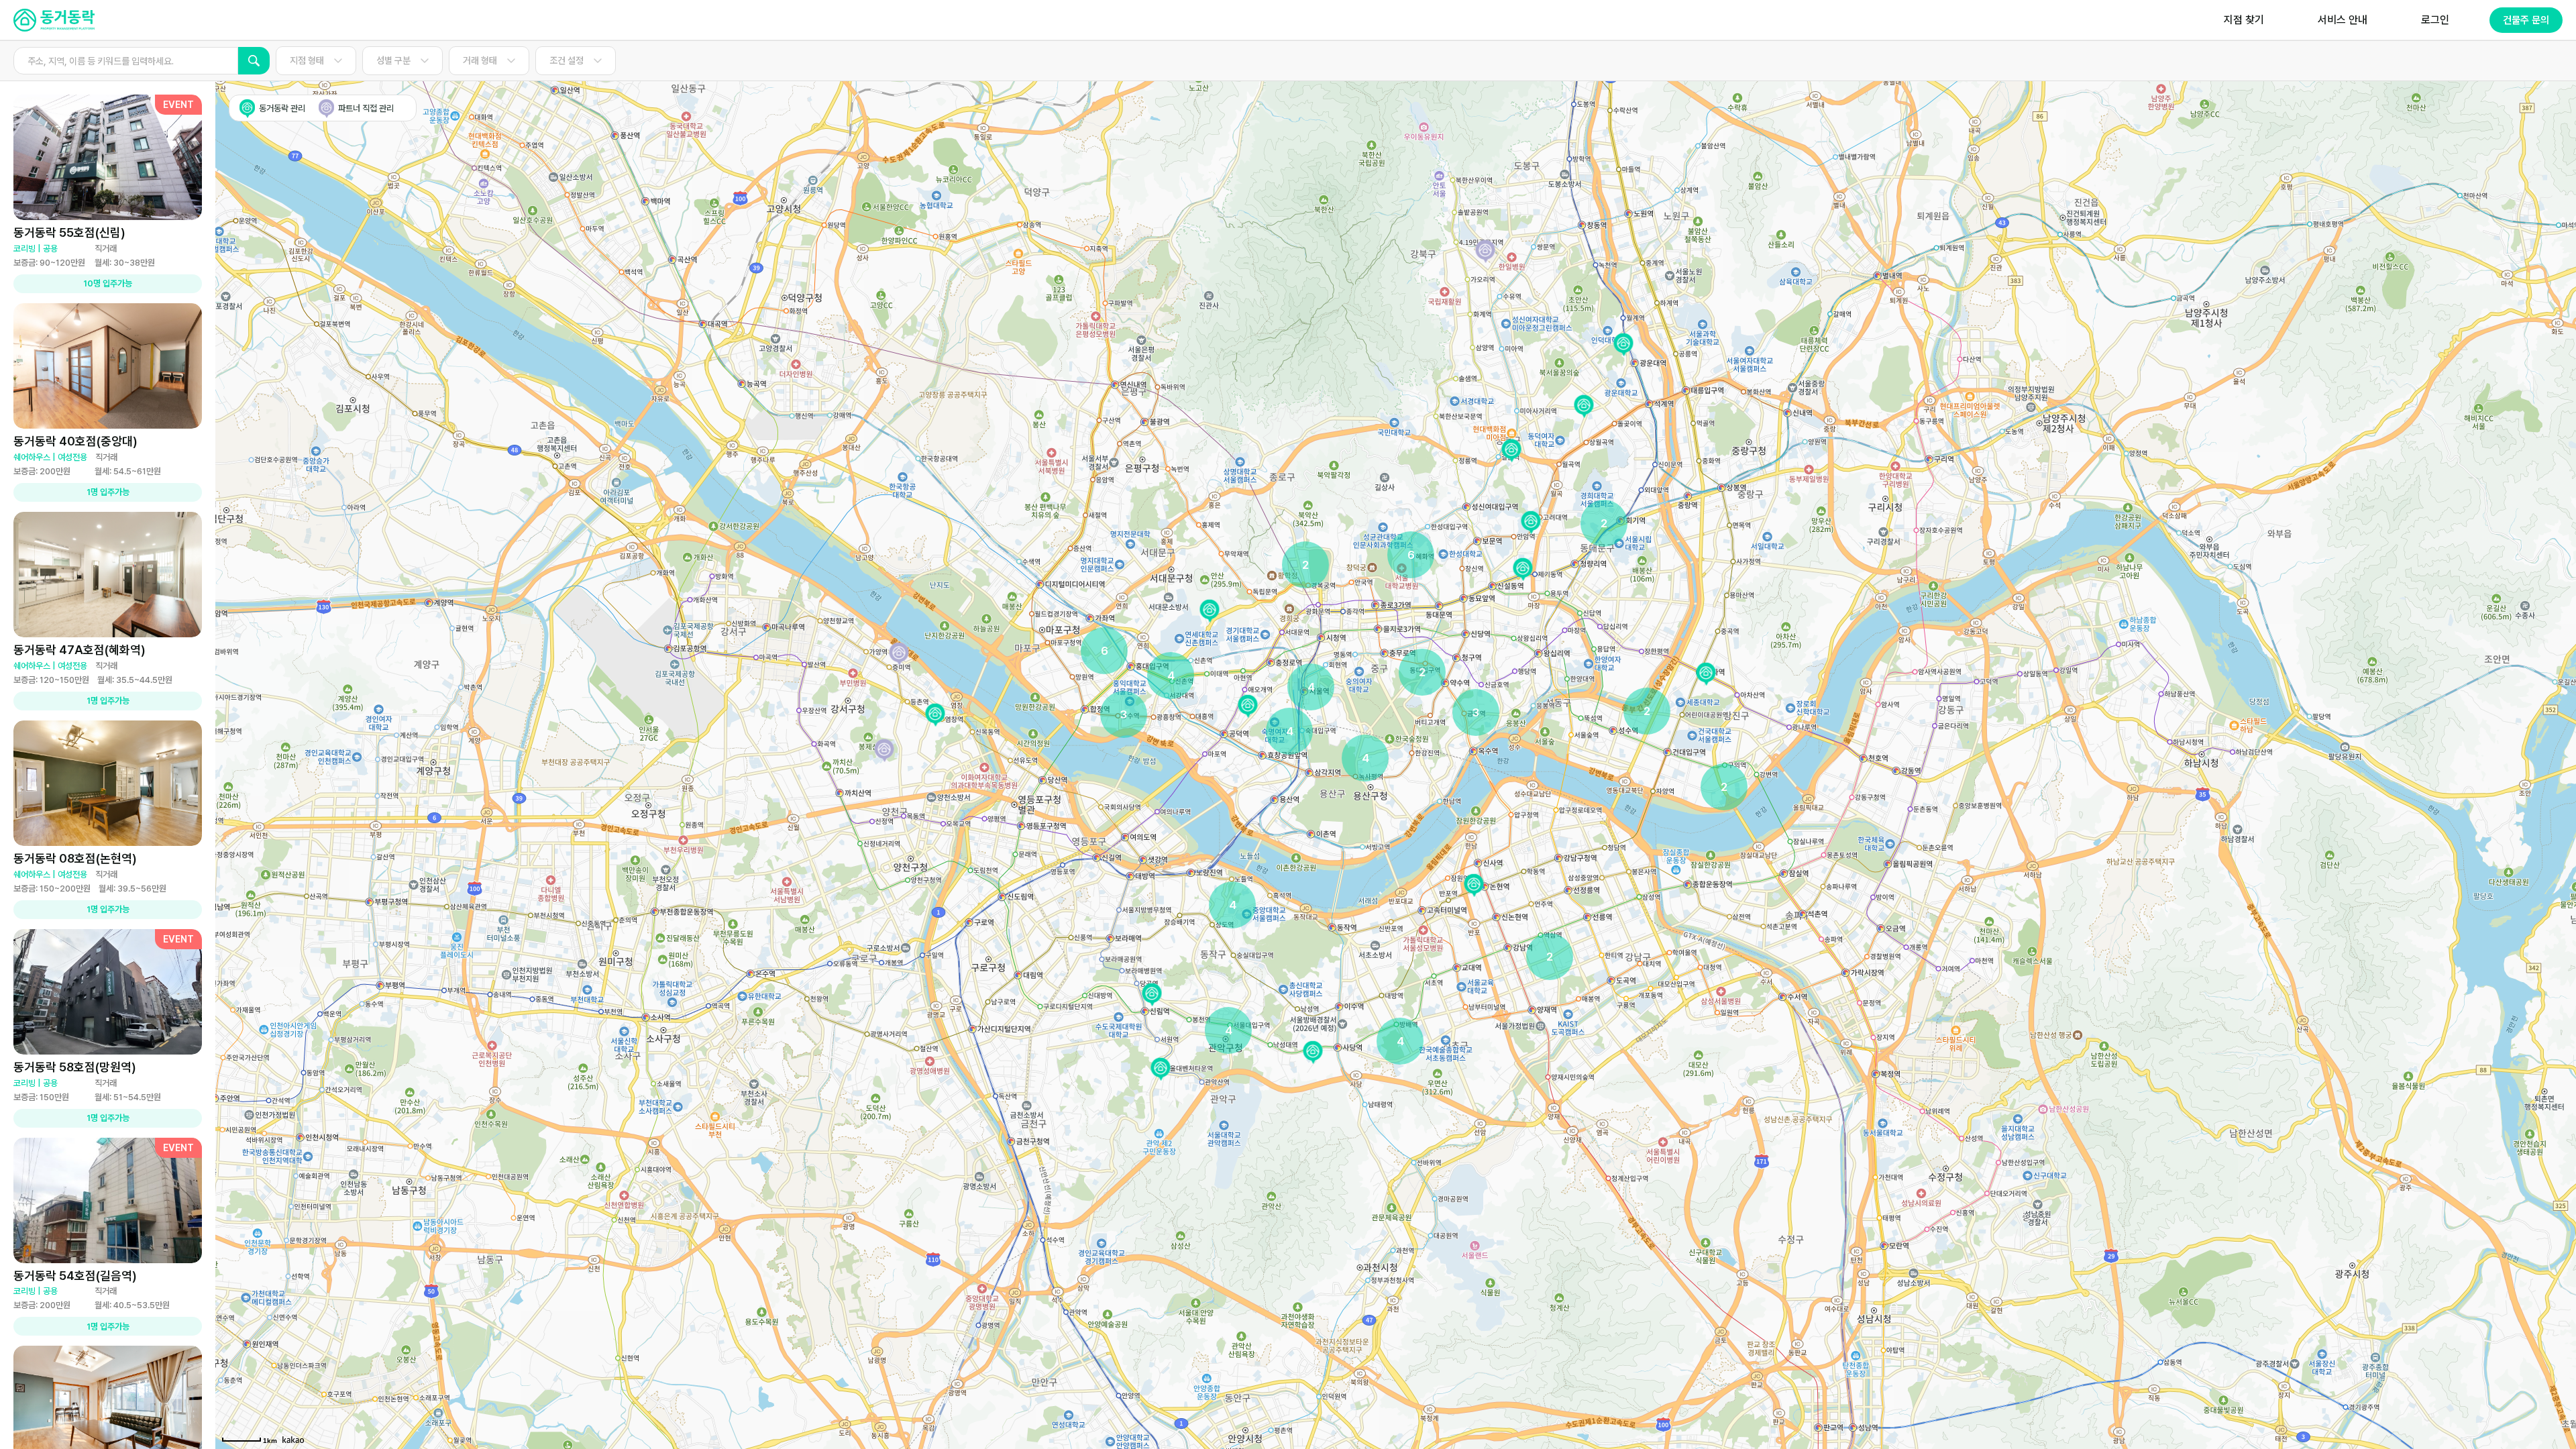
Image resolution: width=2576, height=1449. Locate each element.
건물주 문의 (2526, 20)
